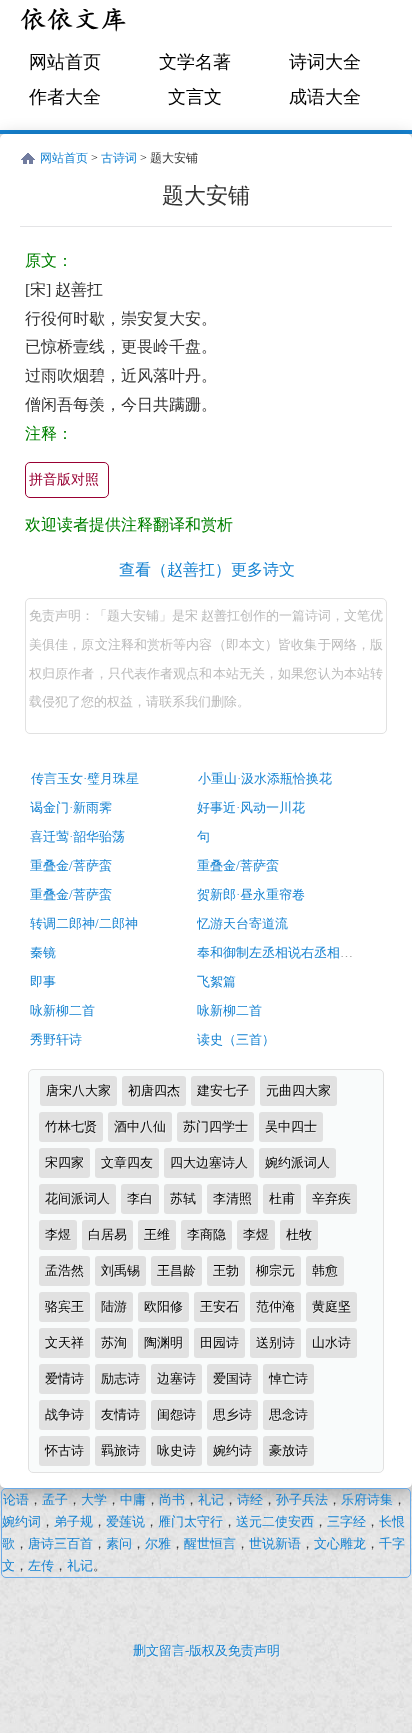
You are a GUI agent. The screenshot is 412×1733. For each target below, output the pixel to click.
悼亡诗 (288, 1378)
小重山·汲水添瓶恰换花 (265, 778)
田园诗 (219, 1342)
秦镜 (43, 952)
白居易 (107, 1234)
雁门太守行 (190, 1521)
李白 (140, 1198)
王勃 (226, 1270)
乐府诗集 (367, 1499)
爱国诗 (232, 1378)
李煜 (58, 1234)
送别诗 (275, 1342)
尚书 (172, 1499)
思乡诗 (232, 1414)
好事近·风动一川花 (251, 807)
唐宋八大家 (78, 1090)
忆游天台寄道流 (242, 923)
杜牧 (299, 1234)
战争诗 (64, 1414)
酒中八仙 (140, 1126)
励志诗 (120, 1378)
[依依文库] (75, 22)
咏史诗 (176, 1450)
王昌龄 (176, 1270)
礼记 (211, 1499)
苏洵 (114, 1342)
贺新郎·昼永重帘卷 (251, 894)
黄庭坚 (331, 1306)
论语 (16, 1499)
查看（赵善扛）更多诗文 (207, 569)
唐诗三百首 (60, 1543)
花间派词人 (77, 1198)
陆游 (114, 1306)
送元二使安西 (275, 1521)
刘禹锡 (120, 1270)
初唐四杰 (154, 1090)
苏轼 (183, 1198)
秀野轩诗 (56, 1039)
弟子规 (73, 1521)
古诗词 (119, 158)
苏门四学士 (215, 1126)
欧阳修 (163, 1306)
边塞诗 (176, 1378)
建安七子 (223, 1090)
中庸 (133, 1499)
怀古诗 (64, 1450)
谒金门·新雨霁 (71, 807)
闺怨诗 (176, 1414)
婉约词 (21, 1521)
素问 (119, 1543)
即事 (43, 981)
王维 (157, 1234)
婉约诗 (232, 1450)
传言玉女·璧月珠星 (85, 778)
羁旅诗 (120, 1450)
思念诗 (288, 1414)
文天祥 (64, 1342)
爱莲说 (125, 1521)
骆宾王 (64, 1306)
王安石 (219, 1306)
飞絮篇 (216, 981)
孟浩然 (64, 1270)
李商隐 (206, 1234)
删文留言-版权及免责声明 (206, 1650)
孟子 (55, 1499)
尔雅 (158, 1543)
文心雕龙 (340, 1543)
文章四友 (127, 1162)
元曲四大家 (298, 1090)
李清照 (232, 1198)
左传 (41, 1565)
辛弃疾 (331, 1198)
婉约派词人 (297, 1162)
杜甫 (282, 1198)
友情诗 (120, 1414)
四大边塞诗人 (209, 1162)
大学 (94, 1499)
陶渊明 (163, 1342)
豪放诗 (288, 1450)
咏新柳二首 (62, 1010)
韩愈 (325, 1270)
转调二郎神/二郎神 (84, 923)
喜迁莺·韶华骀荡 (77, 836)
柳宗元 (275, 1270)
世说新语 (275, 1543)
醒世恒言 (210, 1543)
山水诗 (331, 1342)
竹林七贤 (71, 1126)
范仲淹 (275, 1306)
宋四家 (64, 1162)
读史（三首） (236, 1039)
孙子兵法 (302, 1499)
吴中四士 (291, 1126)
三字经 (346, 1521)
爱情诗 (64, 1378)
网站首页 (65, 62)
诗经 (250, 1499)
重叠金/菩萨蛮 (71, 865)
